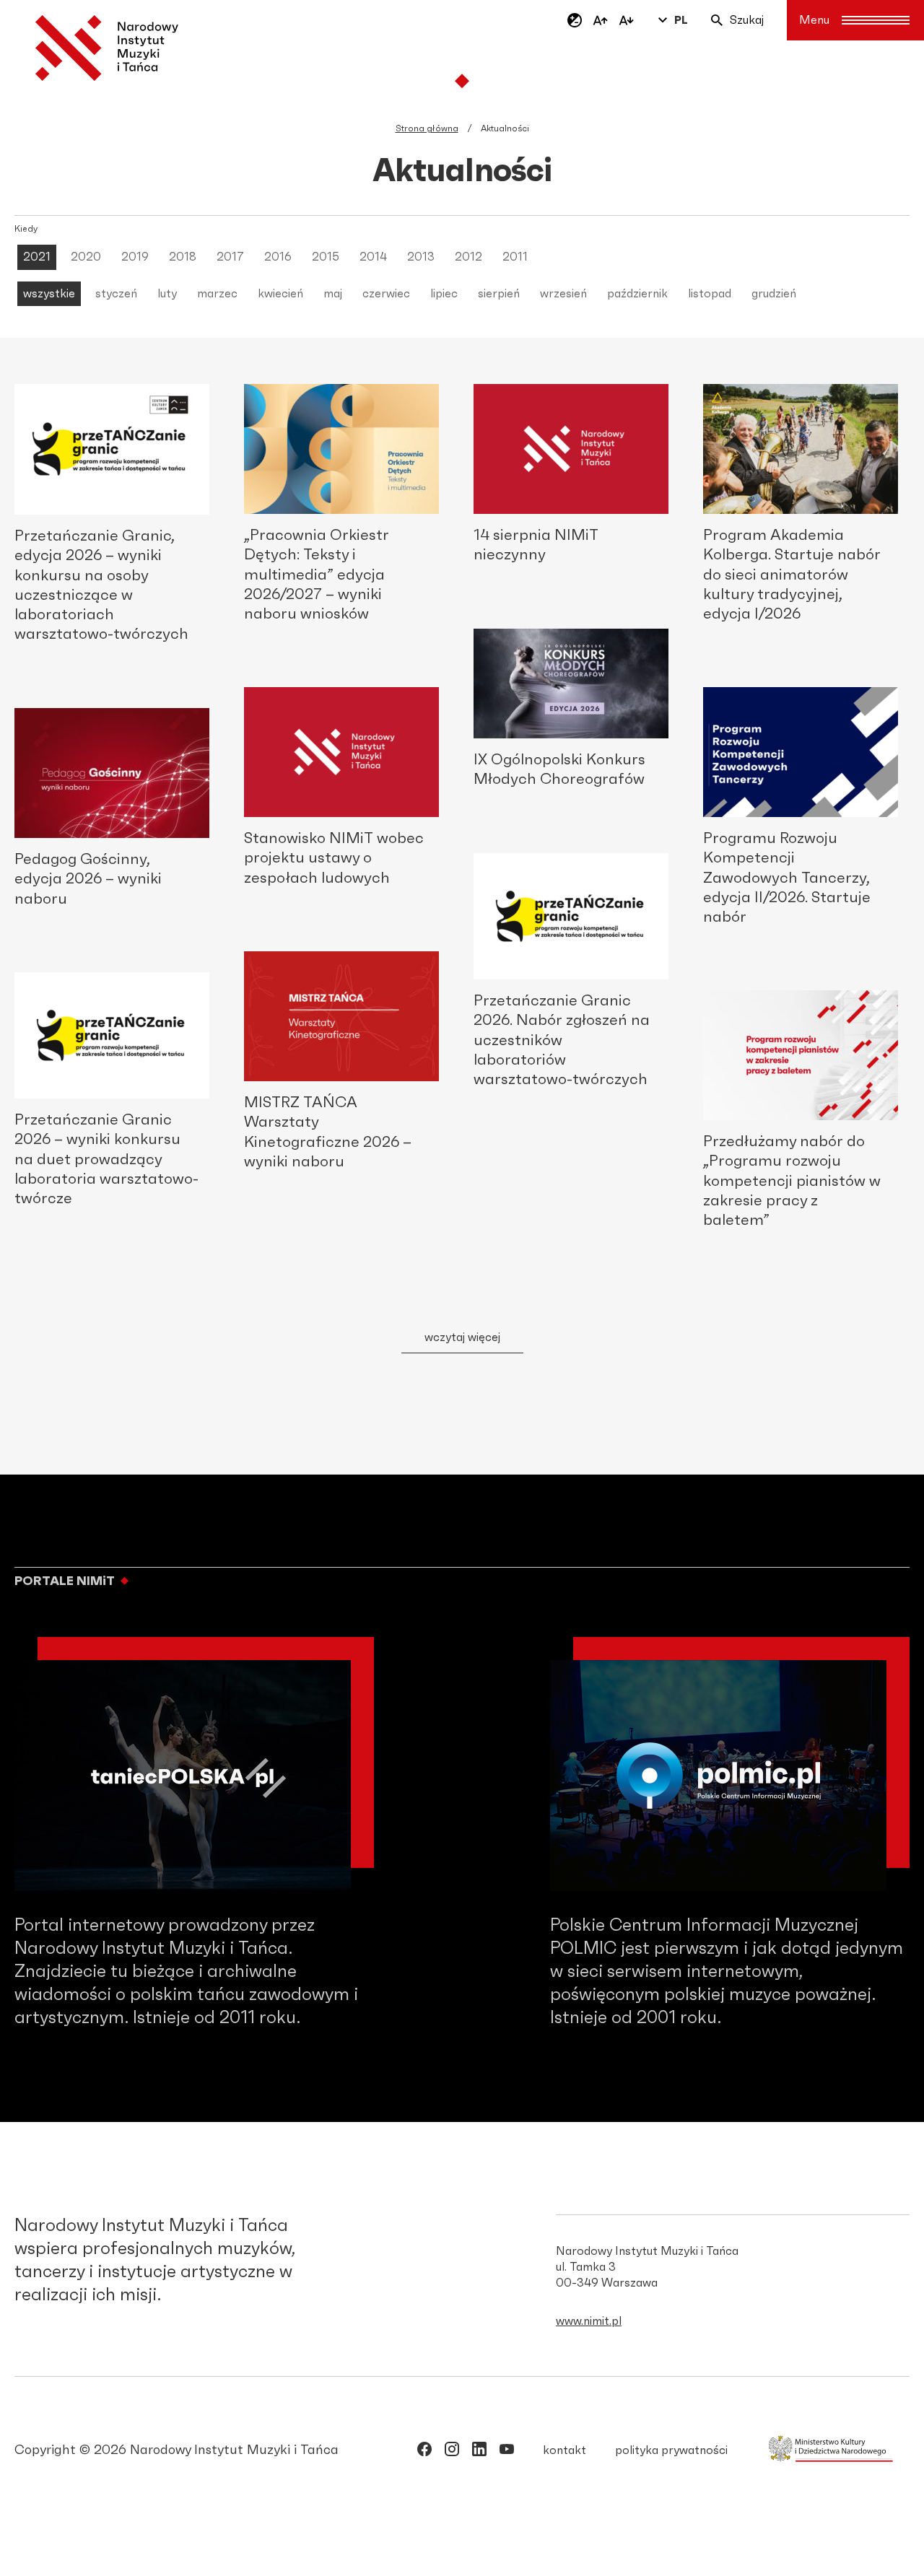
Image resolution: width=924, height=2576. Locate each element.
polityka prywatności (671, 2450)
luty (167, 294)
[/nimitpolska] (452, 2452)
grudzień (774, 294)
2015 (326, 257)
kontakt (565, 2450)
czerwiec (386, 294)
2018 (183, 257)
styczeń (116, 294)
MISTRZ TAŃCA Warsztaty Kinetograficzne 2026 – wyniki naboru (328, 1132)
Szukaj (747, 20)
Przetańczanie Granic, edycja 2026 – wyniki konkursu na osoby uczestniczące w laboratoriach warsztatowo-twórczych (101, 585)
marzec (217, 294)
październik (637, 294)
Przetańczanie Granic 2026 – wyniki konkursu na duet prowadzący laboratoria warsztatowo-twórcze (106, 1159)
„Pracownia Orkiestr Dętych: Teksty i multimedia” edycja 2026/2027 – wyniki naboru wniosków (317, 575)
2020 (86, 257)
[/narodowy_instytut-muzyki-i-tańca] (479, 2452)
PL (681, 20)
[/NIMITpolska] (424, 2452)
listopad (710, 294)
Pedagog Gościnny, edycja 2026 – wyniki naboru (88, 879)
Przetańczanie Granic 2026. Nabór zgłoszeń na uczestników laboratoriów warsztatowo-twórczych (562, 1040)
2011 (515, 257)
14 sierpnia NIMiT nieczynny (536, 545)
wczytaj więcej (462, 1337)
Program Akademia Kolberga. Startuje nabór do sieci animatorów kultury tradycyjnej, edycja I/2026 (792, 575)
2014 (373, 257)
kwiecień (280, 294)
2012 (468, 257)
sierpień (499, 294)
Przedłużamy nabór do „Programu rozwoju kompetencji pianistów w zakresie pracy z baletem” (792, 1181)
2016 (278, 257)
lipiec (444, 294)
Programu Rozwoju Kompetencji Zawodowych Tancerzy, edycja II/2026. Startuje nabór (787, 878)
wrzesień (563, 294)
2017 (230, 257)
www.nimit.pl (589, 2321)
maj (333, 294)
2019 (135, 257)
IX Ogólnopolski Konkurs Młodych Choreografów (559, 769)
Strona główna (427, 128)
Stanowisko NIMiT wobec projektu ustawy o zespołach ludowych (334, 858)
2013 (421, 257)
